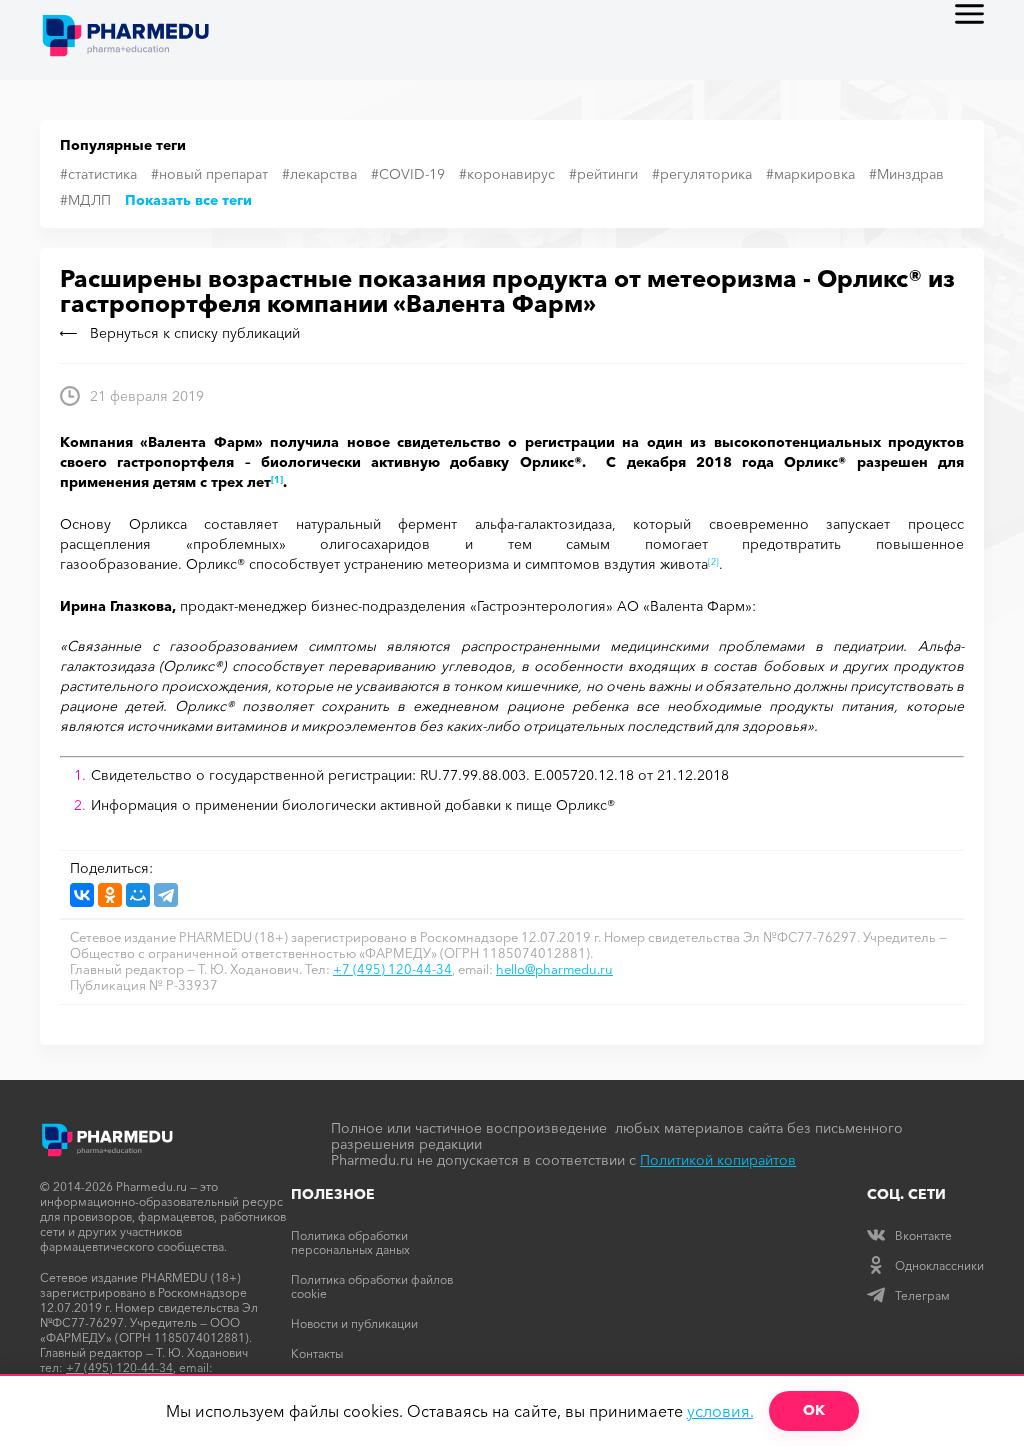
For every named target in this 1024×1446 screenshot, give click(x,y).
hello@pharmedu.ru (554, 969)
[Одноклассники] (110, 895)
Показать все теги (188, 200)
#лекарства (319, 174)
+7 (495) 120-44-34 (392, 969)
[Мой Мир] (138, 895)
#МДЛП (85, 200)
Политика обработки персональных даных (350, 1242)
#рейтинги (603, 174)
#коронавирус (507, 174)
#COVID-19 (408, 174)
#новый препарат (209, 174)
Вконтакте (923, 1235)
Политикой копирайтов (718, 1160)
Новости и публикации (354, 1323)
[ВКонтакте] (82, 895)
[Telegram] (166, 895)
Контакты (317, 1353)
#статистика (98, 174)
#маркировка (810, 174)
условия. (720, 1411)
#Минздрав (906, 174)
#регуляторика (702, 174)
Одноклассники (939, 1265)
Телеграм (922, 1295)
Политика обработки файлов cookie (372, 1286)
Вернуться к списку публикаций (195, 333)
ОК (814, 1410)
